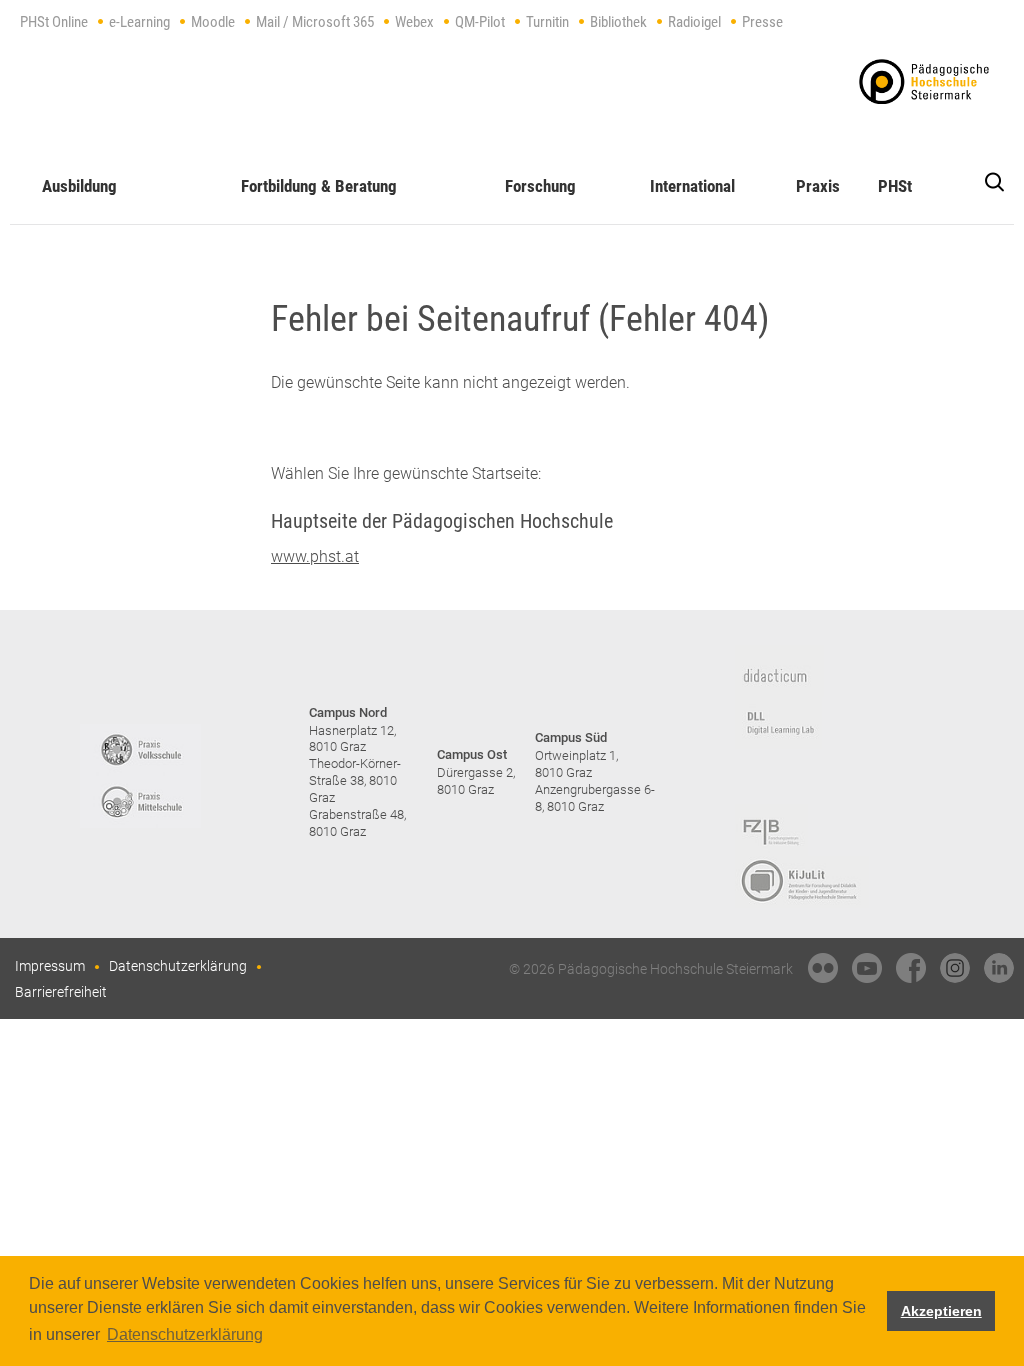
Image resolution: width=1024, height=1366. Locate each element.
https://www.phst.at (924, 81)
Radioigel (694, 22)
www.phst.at (315, 556)
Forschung (540, 186)
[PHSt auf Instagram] (955, 968)
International (692, 186)
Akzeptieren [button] (941, 1311)
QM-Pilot (480, 22)
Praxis (818, 186)
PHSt (895, 186)
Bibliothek (618, 22)
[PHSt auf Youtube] (867, 968)
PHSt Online (54, 22)
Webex (414, 22)
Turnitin (547, 22)
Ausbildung (79, 186)
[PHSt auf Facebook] (911, 968)
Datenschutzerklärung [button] (185, 1334)
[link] (823, 968)
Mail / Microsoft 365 (315, 22)
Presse (762, 22)
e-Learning (139, 22)
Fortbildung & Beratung (319, 186)
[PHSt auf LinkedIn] (999, 968)
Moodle (213, 22)
